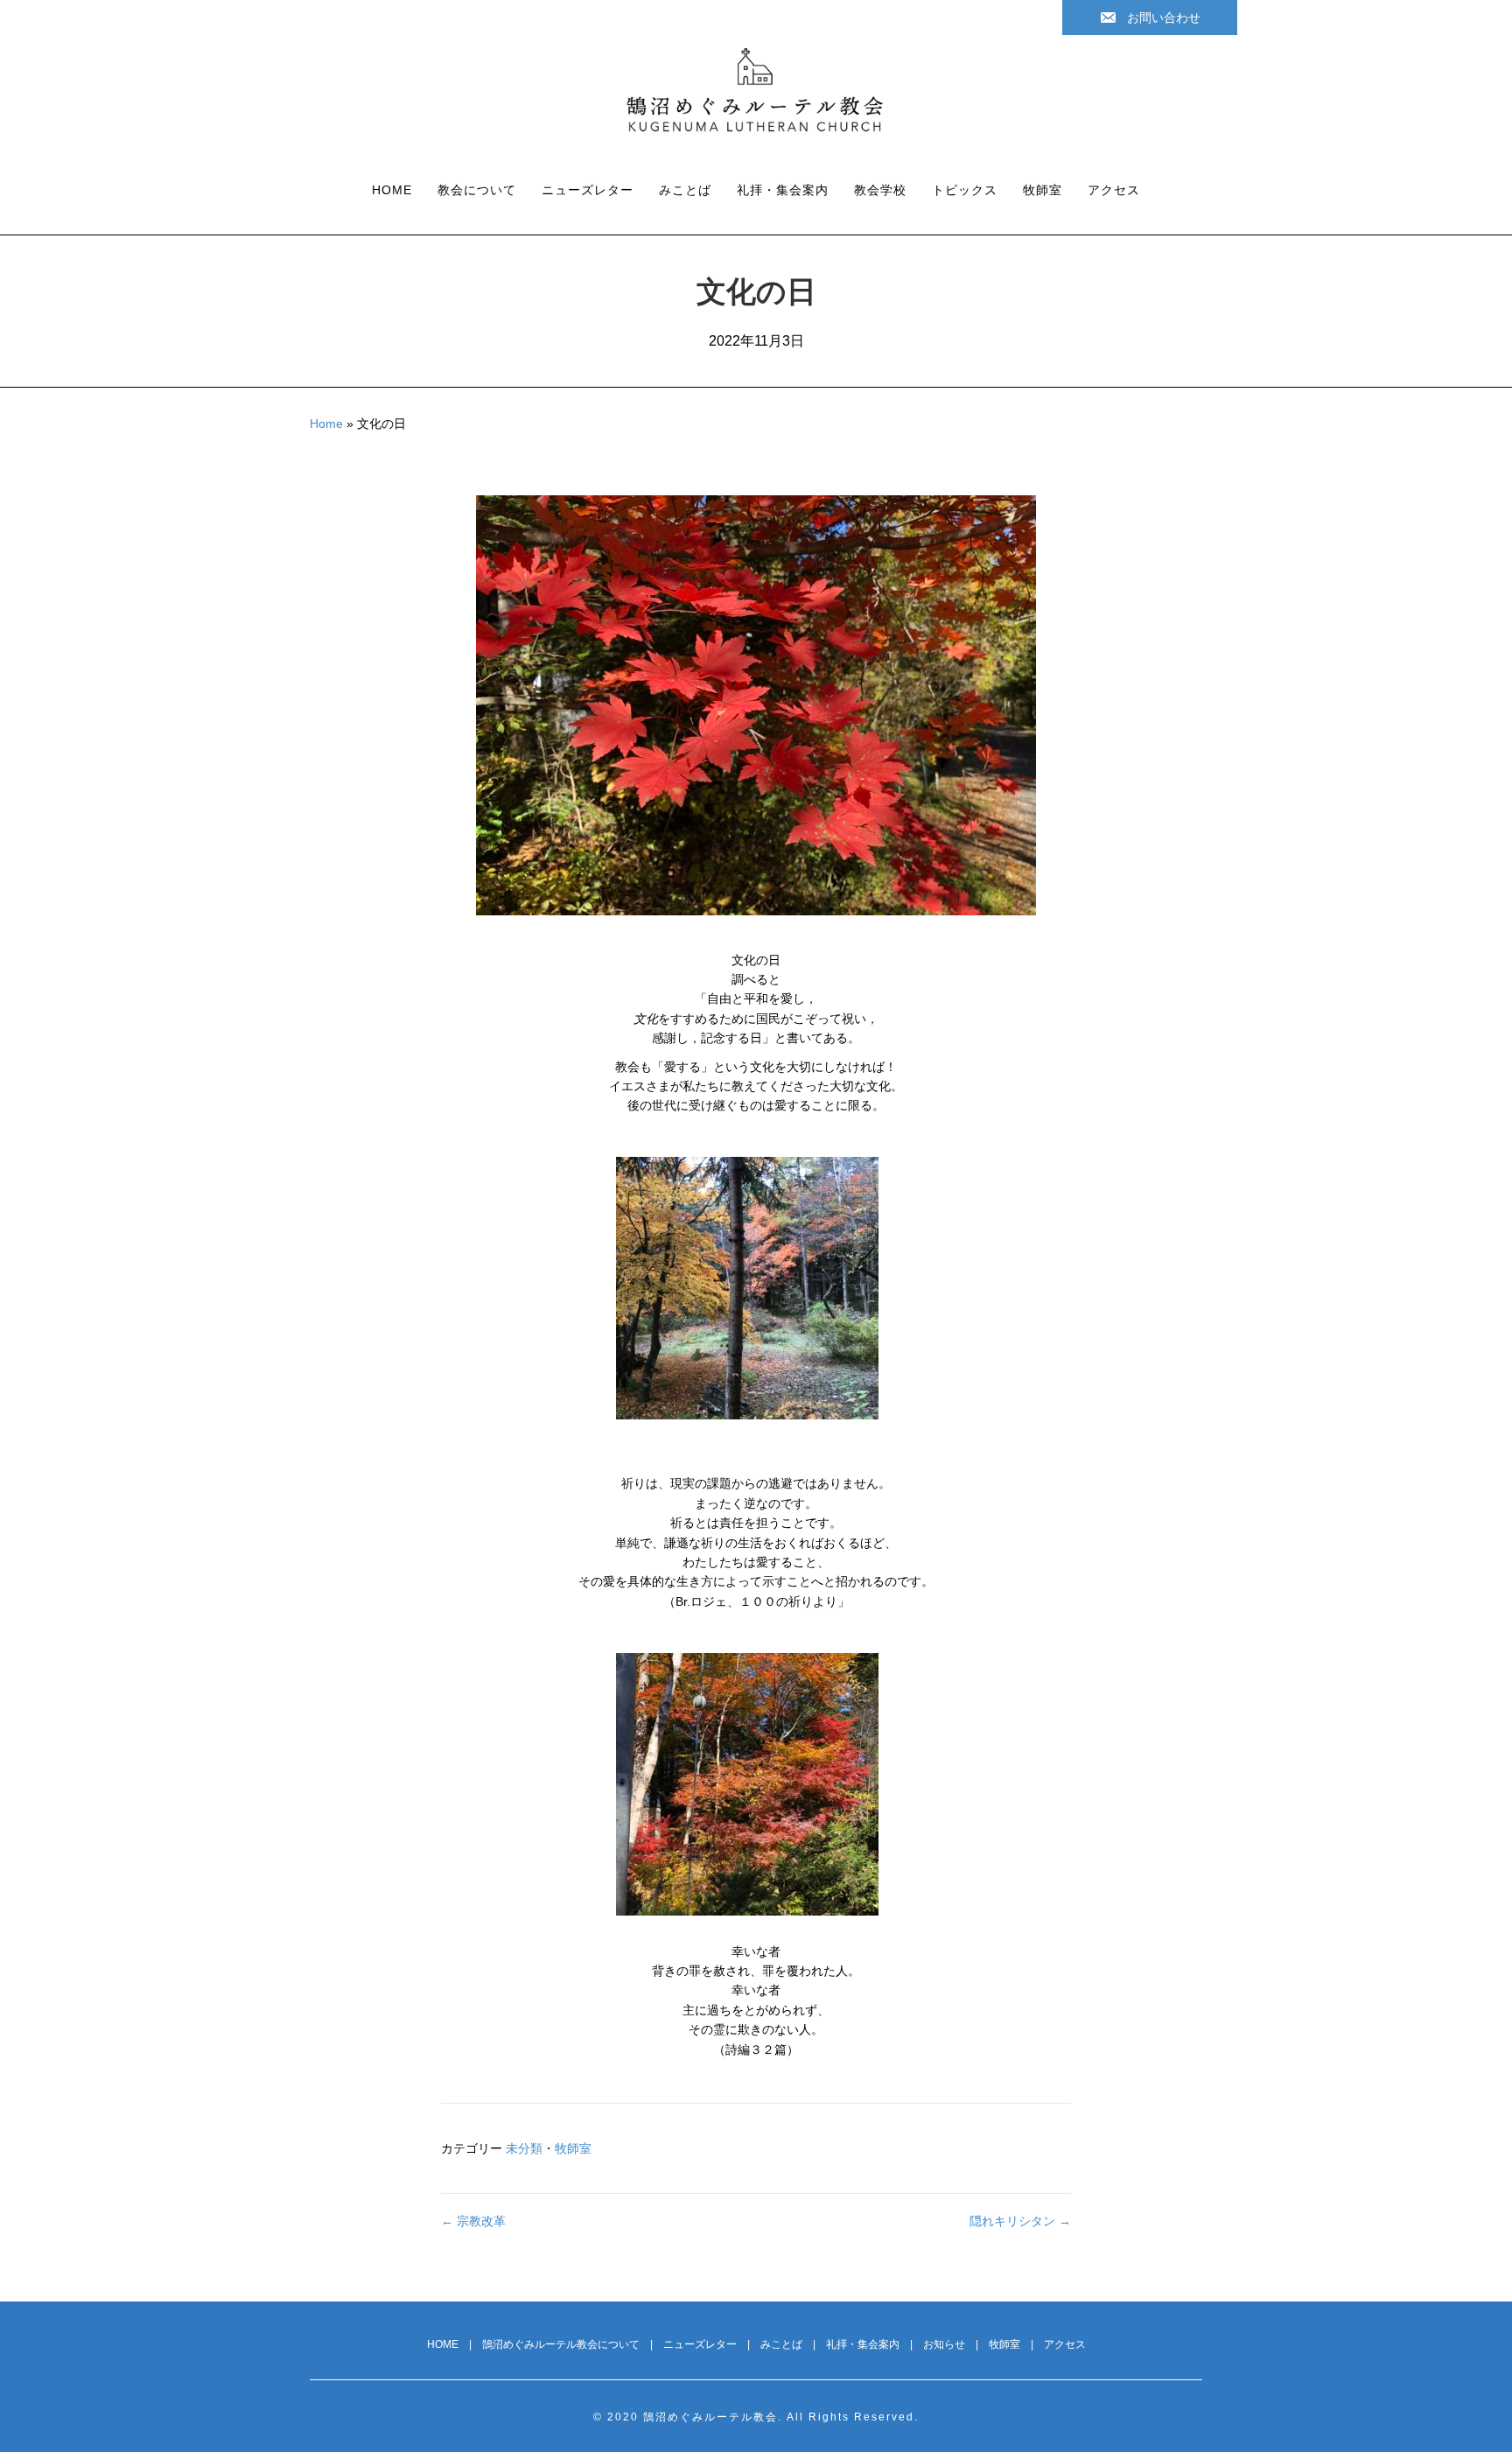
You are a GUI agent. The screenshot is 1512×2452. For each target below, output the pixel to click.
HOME (392, 190)
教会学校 (880, 190)
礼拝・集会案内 (783, 190)
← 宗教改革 (473, 2221)
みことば (685, 190)
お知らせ (944, 2344)
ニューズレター (588, 190)
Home (326, 424)
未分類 (524, 2148)
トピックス (965, 190)
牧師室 (1043, 190)
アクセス (1114, 190)
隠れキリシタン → (1020, 2221)
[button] (1150, 18)
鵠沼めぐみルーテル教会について (561, 2344)
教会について (477, 190)
